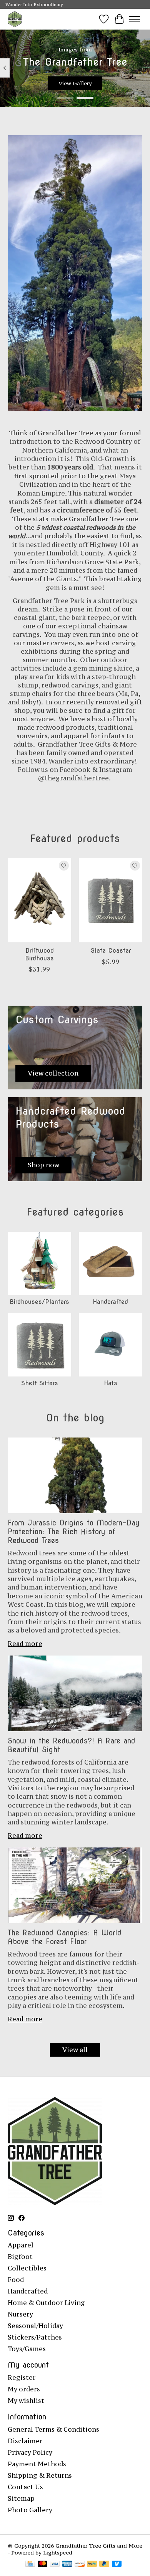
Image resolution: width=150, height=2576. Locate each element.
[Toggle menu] (135, 19)
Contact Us (25, 2487)
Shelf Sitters (40, 1383)
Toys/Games (27, 2349)
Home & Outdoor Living (46, 2303)
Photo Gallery (30, 2510)
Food (16, 2280)
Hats (111, 1383)
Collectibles (27, 2268)
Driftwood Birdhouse (39, 954)
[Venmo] (117, 2564)
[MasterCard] (43, 2564)
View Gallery (75, 83)
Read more (25, 1644)
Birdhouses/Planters (39, 1302)
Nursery (20, 2314)
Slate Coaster (111, 951)
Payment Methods (37, 2464)
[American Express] (67, 2564)
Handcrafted (110, 1302)
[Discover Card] (80, 2564)
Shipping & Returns (40, 2475)
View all (75, 2050)
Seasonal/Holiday (35, 2326)
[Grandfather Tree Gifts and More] (15, 19)
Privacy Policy (30, 2452)
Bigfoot (20, 2257)
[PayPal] (92, 2564)
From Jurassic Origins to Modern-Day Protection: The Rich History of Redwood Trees (74, 1532)
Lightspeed (58, 2553)
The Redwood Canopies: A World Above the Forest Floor (65, 1937)
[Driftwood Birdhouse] (39, 900)
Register (22, 2378)
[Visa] (55, 2564)
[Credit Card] (30, 2564)
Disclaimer (25, 2441)
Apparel (21, 2245)
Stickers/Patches (35, 2337)
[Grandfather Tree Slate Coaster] (111, 900)
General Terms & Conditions (53, 2429)
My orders (24, 2389)
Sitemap (21, 2498)
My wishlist (26, 2401)
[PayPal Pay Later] (104, 2564)
